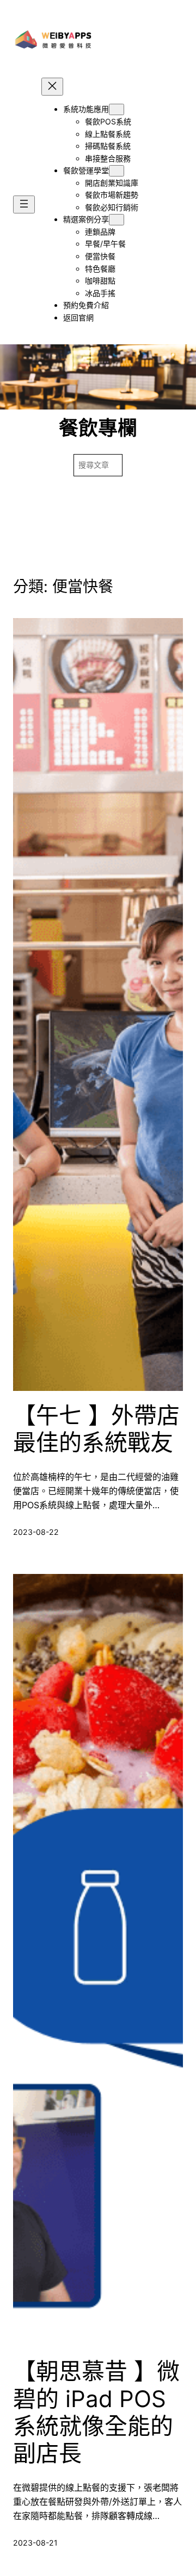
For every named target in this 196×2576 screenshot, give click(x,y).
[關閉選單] (52, 87)
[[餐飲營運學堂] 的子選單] (117, 171)
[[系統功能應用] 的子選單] (117, 109)
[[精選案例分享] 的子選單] (117, 220)
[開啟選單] (24, 204)
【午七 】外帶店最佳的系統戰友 (96, 1429)
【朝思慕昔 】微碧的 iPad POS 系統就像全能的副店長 (96, 2412)
